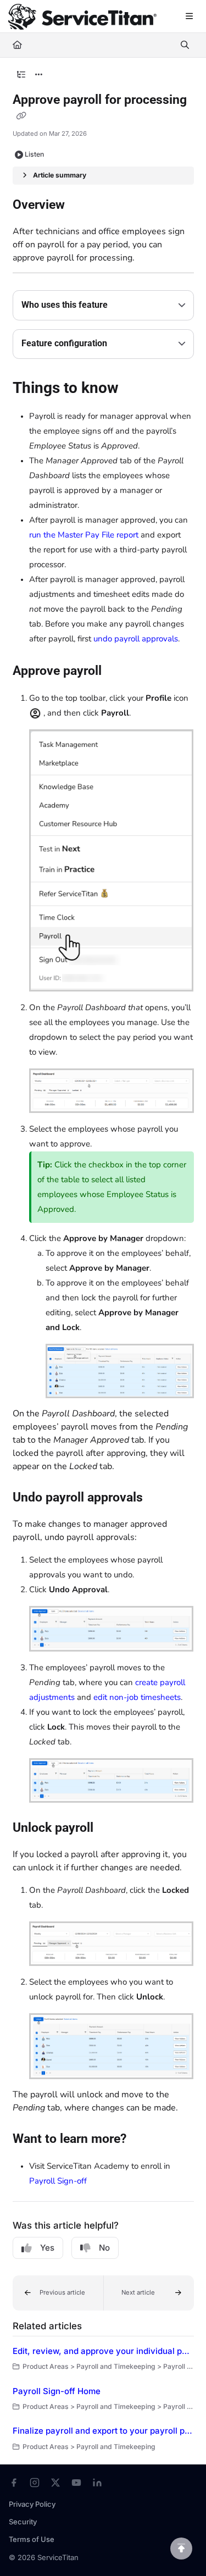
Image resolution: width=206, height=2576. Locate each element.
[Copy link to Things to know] (136, 390)
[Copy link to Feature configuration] (124, 344)
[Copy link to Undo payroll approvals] (160, 1498)
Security (23, 2522)
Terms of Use (32, 2539)
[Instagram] (35, 2483)
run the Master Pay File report (84, 535)
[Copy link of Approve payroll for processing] (21, 116)
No (104, 2248)
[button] (58, 2293)
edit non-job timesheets (137, 1697)
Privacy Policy (32, 2504)
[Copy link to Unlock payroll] (110, 1828)
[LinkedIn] (97, 2483)
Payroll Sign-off (58, 2181)
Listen (34, 154)
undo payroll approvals (136, 639)
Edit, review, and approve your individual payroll (103, 2351)
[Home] (82, 17)
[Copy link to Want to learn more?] (143, 2140)
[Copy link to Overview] (82, 206)
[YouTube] (76, 2483)
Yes (47, 2248)
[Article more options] (39, 75)
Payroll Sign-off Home (57, 2391)
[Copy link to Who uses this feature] (125, 306)
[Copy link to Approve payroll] (119, 672)
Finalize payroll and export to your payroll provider (103, 2431)
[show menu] (189, 16)
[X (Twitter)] (55, 2483)
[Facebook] (14, 2483)
